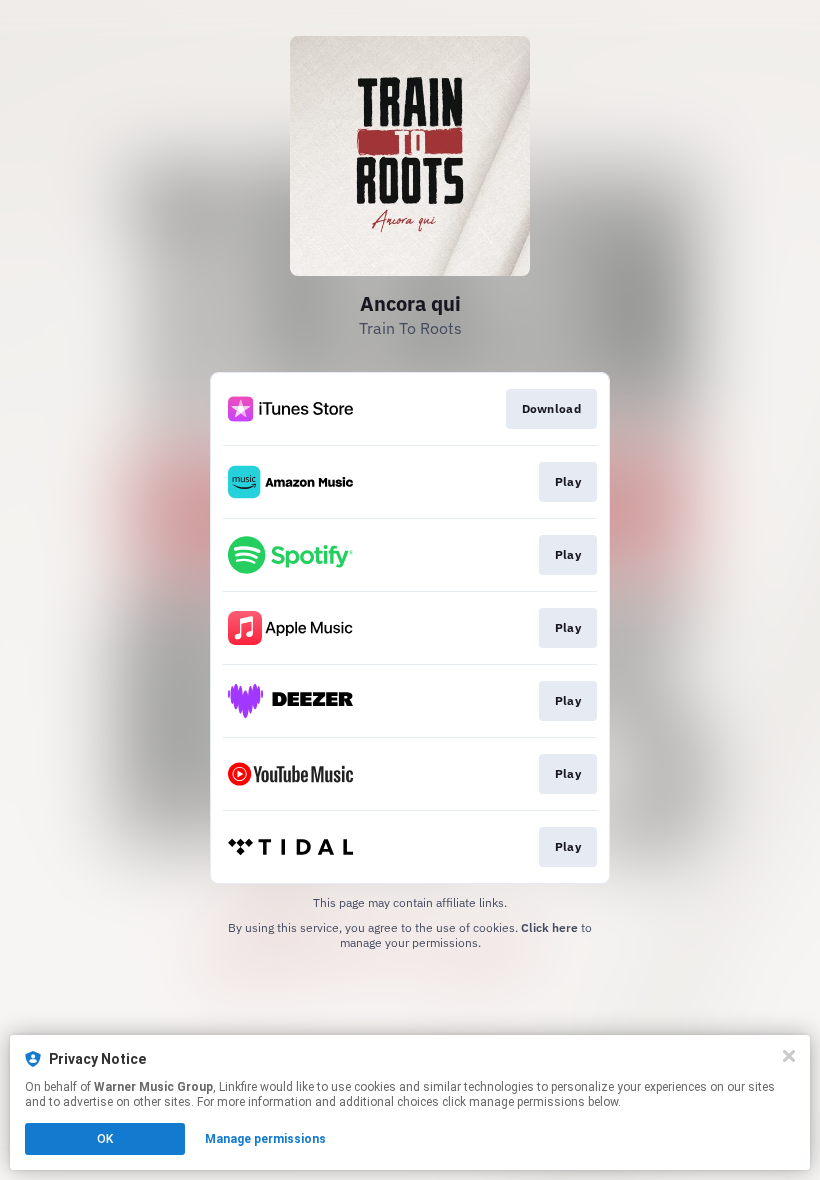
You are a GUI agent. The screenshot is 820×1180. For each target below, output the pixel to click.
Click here (549, 927)
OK (105, 1139)
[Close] (789, 1056)
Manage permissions (265, 1139)
